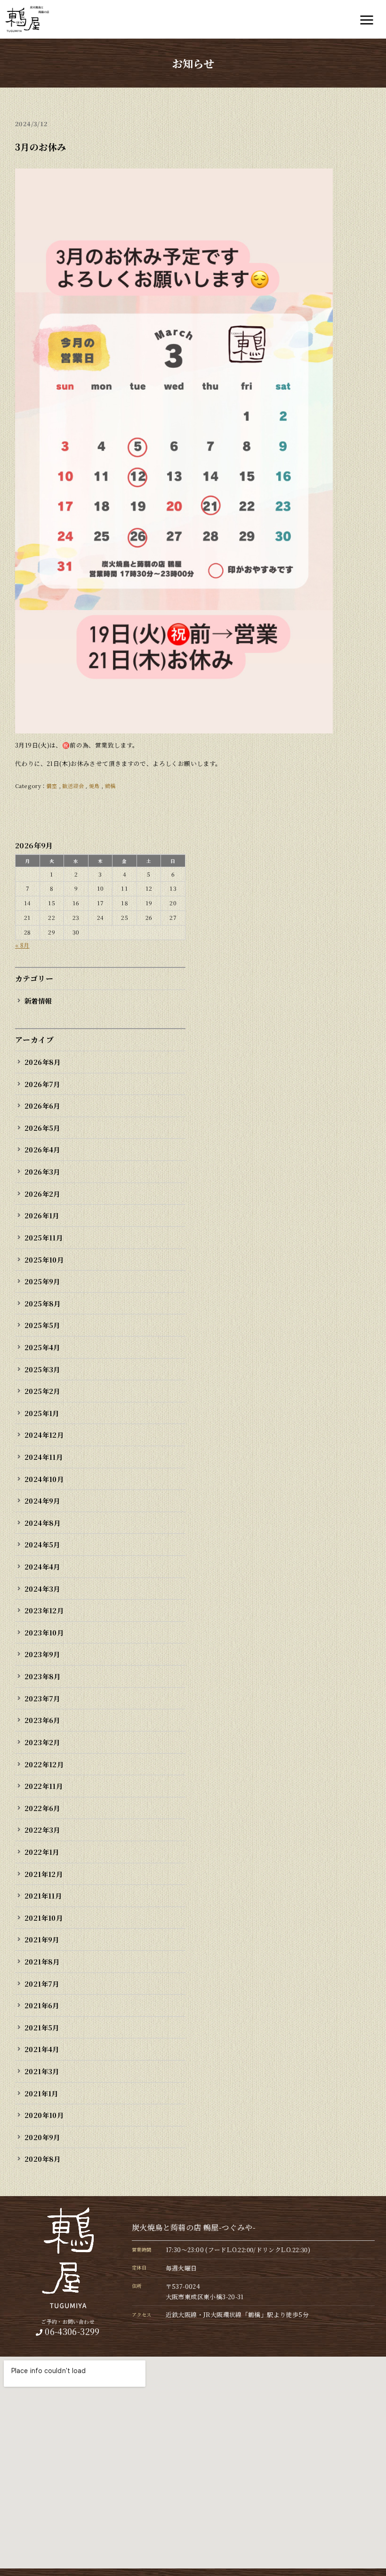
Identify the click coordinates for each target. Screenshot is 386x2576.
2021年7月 (42, 1984)
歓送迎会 (73, 786)
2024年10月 (44, 1479)
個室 (52, 786)
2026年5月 (42, 1128)
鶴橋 (110, 786)
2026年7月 (42, 1084)
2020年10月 (44, 2115)
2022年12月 (44, 1764)
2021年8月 (42, 1961)
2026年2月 (42, 1194)
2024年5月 (42, 1544)
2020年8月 (43, 2159)
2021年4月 (42, 2049)
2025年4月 (42, 1347)
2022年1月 (42, 1852)
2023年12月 (44, 1610)
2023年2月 (42, 1742)
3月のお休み (40, 147)
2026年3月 (42, 1171)
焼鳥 (94, 786)
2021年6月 (42, 2005)
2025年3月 (42, 1369)
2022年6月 (42, 1808)
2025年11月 (44, 1237)
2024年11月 (44, 1457)
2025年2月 (42, 1391)
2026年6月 (42, 1106)
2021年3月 (42, 2071)
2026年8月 (43, 1062)
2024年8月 (43, 1523)
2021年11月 (43, 1896)
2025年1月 (42, 1413)
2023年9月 (42, 1654)
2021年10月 (44, 1918)
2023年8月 (43, 1676)
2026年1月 (42, 1215)
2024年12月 (44, 1435)
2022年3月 (42, 1830)
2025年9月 (42, 1281)
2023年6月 (42, 1720)
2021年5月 (42, 2027)
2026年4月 (42, 1149)
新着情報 (38, 1001)
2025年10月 (44, 1260)
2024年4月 (42, 1566)
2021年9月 (42, 1939)
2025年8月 (43, 1303)
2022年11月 (44, 1786)
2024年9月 (42, 1501)
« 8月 (22, 945)
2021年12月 (44, 1874)
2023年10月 (44, 1632)
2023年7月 (42, 1698)
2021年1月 (41, 2093)
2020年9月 (42, 2137)
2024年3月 (42, 1589)
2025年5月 (42, 1325)
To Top (369, 2563)
